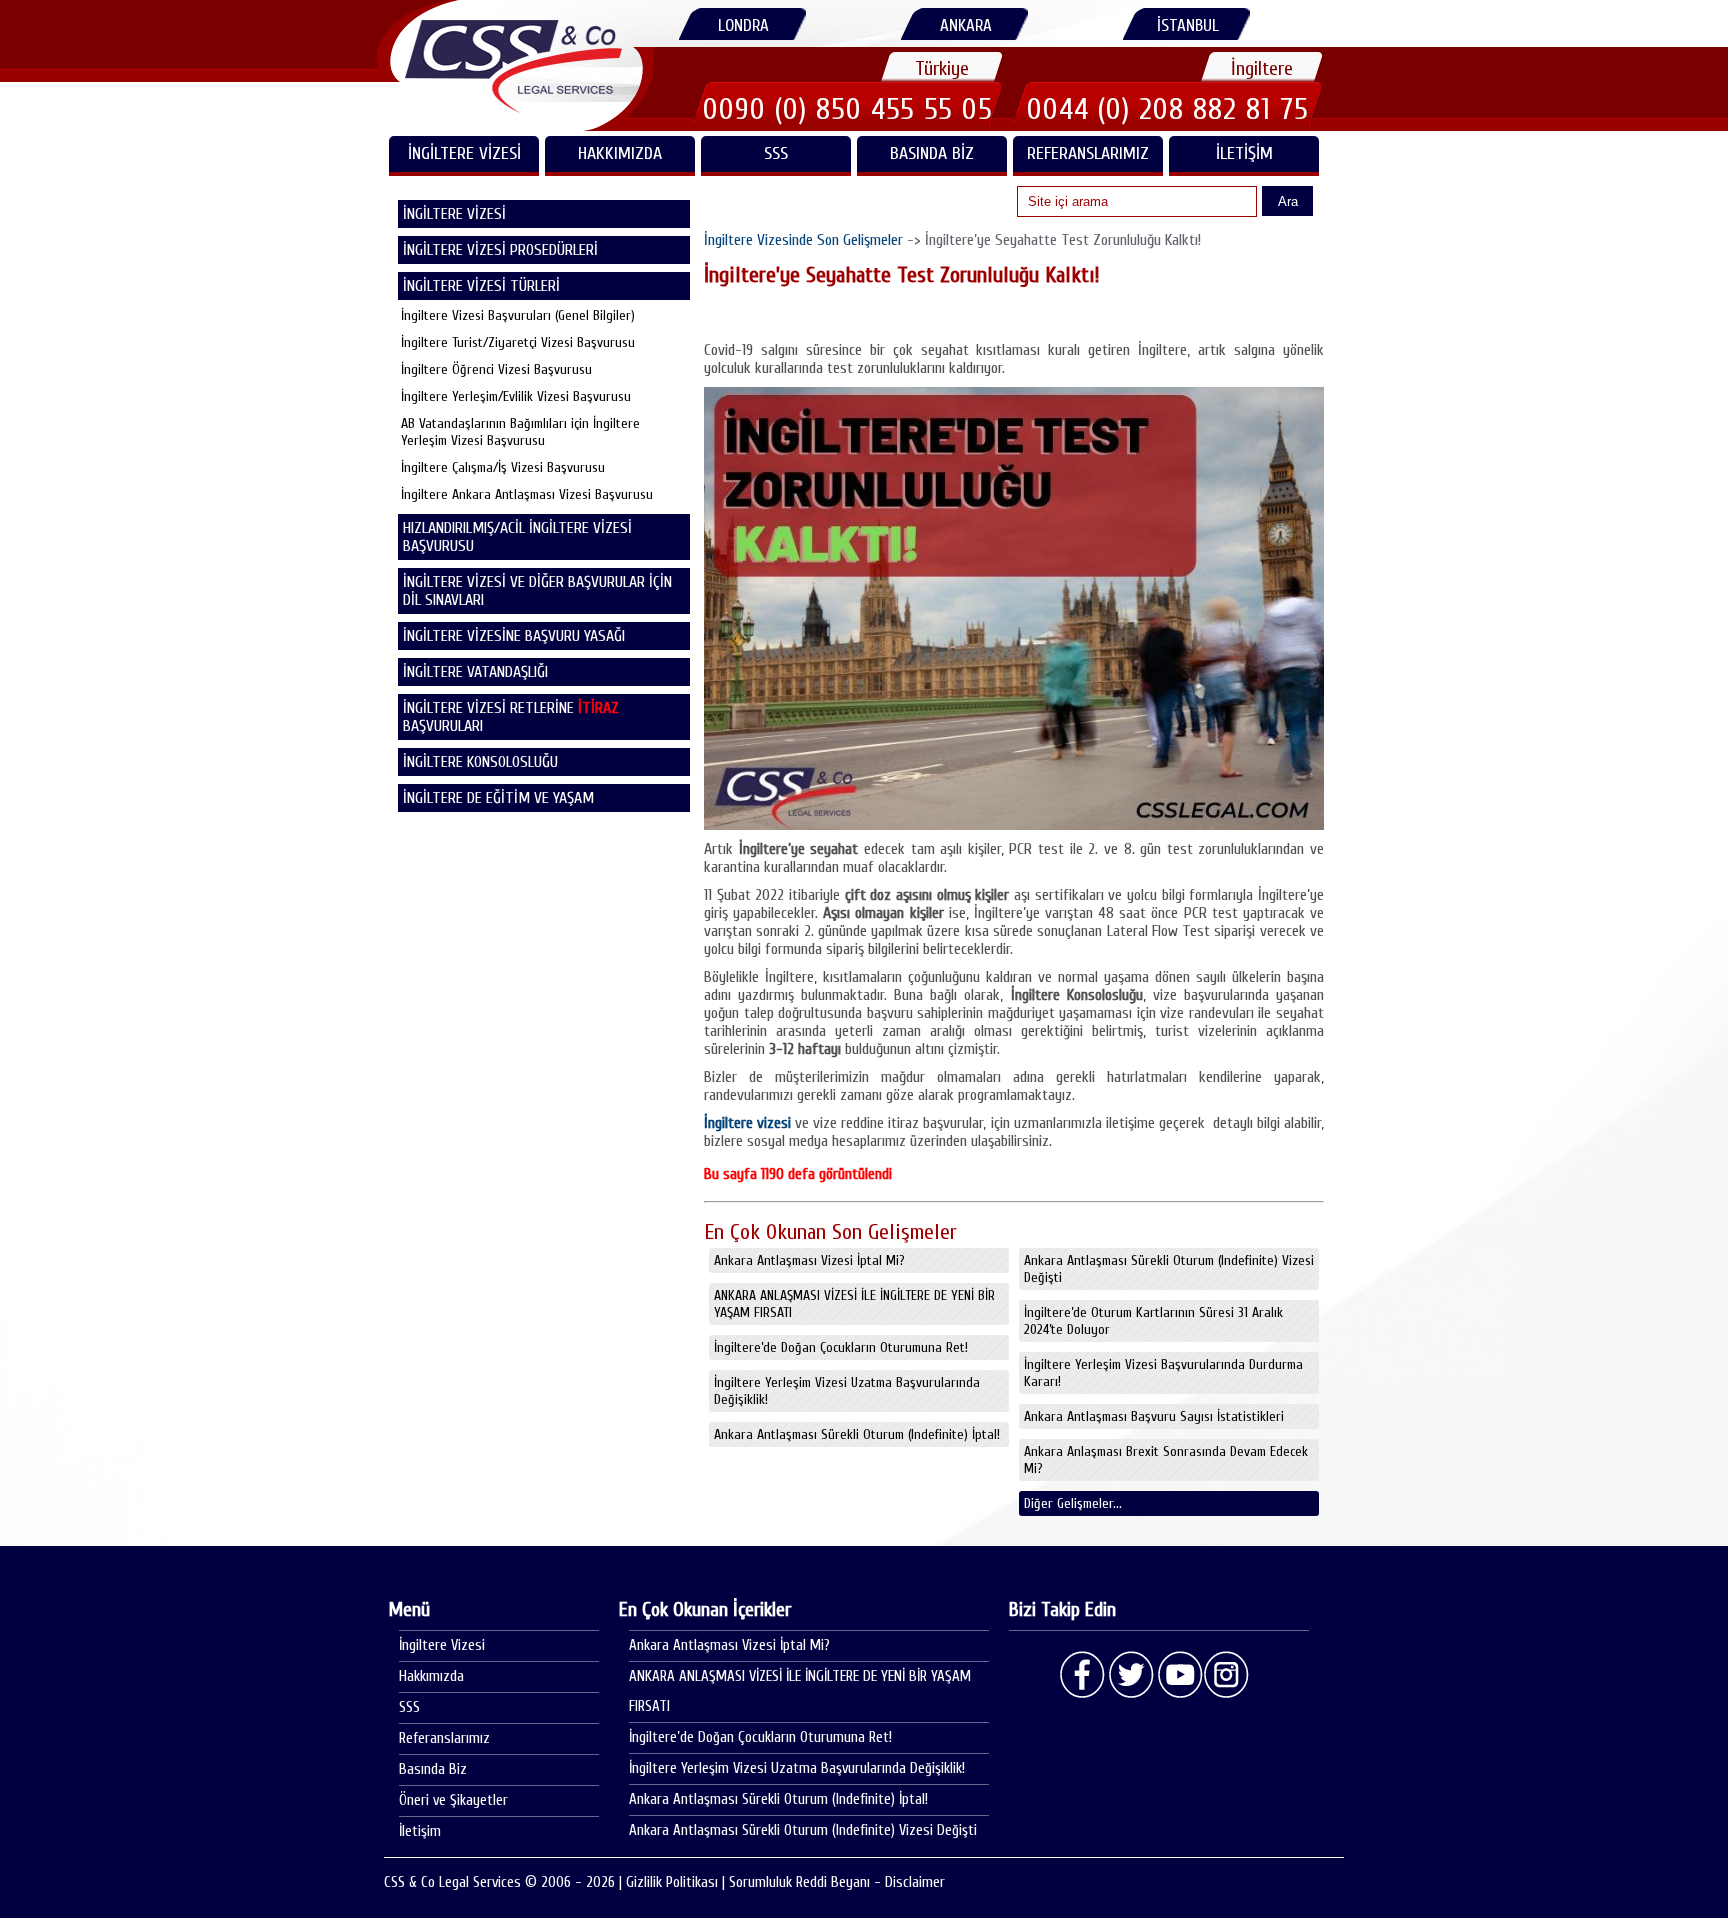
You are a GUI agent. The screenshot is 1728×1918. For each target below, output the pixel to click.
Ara (1288, 201)
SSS (776, 153)
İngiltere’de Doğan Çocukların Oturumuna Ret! (841, 1347)
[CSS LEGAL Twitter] (1131, 1675)
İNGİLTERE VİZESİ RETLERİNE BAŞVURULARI (511, 717)
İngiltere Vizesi (442, 1645)
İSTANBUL (1188, 25)
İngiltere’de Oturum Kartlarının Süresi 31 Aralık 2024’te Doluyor (1153, 1321)
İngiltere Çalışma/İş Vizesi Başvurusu (503, 467)
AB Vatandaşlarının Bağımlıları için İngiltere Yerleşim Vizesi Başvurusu (520, 432)
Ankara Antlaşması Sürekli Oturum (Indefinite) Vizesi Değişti (1169, 1269)
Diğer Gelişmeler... (1073, 1503)
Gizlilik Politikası (672, 1882)
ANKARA (966, 25)
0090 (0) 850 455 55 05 (848, 109)
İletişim (1244, 153)
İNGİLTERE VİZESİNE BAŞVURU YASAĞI (514, 636)
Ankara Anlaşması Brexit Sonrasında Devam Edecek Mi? (1166, 1460)
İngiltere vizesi (747, 1123)
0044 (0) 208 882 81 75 (1168, 109)
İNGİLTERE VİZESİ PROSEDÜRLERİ (500, 250)
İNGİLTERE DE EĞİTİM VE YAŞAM (498, 798)
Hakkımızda (620, 153)
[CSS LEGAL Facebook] (1083, 1675)
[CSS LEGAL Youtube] (1179, 1675)
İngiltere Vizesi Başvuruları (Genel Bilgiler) (518, 315)
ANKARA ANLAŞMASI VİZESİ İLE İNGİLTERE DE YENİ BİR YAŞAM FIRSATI (854, 1304)
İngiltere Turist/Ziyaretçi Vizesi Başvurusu (518, 342)
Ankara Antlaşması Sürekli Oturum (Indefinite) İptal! (857, 1434)
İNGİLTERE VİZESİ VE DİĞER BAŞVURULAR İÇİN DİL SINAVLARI (537, 591)
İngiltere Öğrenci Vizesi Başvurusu (496, 369)
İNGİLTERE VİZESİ (464, 153)
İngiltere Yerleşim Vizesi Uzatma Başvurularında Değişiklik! (847, 1391)
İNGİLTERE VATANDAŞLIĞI (475, 672)
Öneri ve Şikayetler (453, 1800)
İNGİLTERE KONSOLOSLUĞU (480, 762)
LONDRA (743, 25)
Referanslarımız (1088, 153)
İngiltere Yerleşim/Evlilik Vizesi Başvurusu (516, 396)
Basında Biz (932, 153)
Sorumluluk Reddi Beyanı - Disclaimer (837, 1882)
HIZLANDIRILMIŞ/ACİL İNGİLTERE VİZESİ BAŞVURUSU (517, 537)
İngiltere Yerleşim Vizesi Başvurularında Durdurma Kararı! (1163, 1373)
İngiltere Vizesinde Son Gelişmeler (803, 240)
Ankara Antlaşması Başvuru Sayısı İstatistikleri (1154, 1416)
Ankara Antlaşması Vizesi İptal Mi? (809, 1260)
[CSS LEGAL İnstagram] (1227, 1675)
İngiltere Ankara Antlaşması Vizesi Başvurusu (527, 494)
